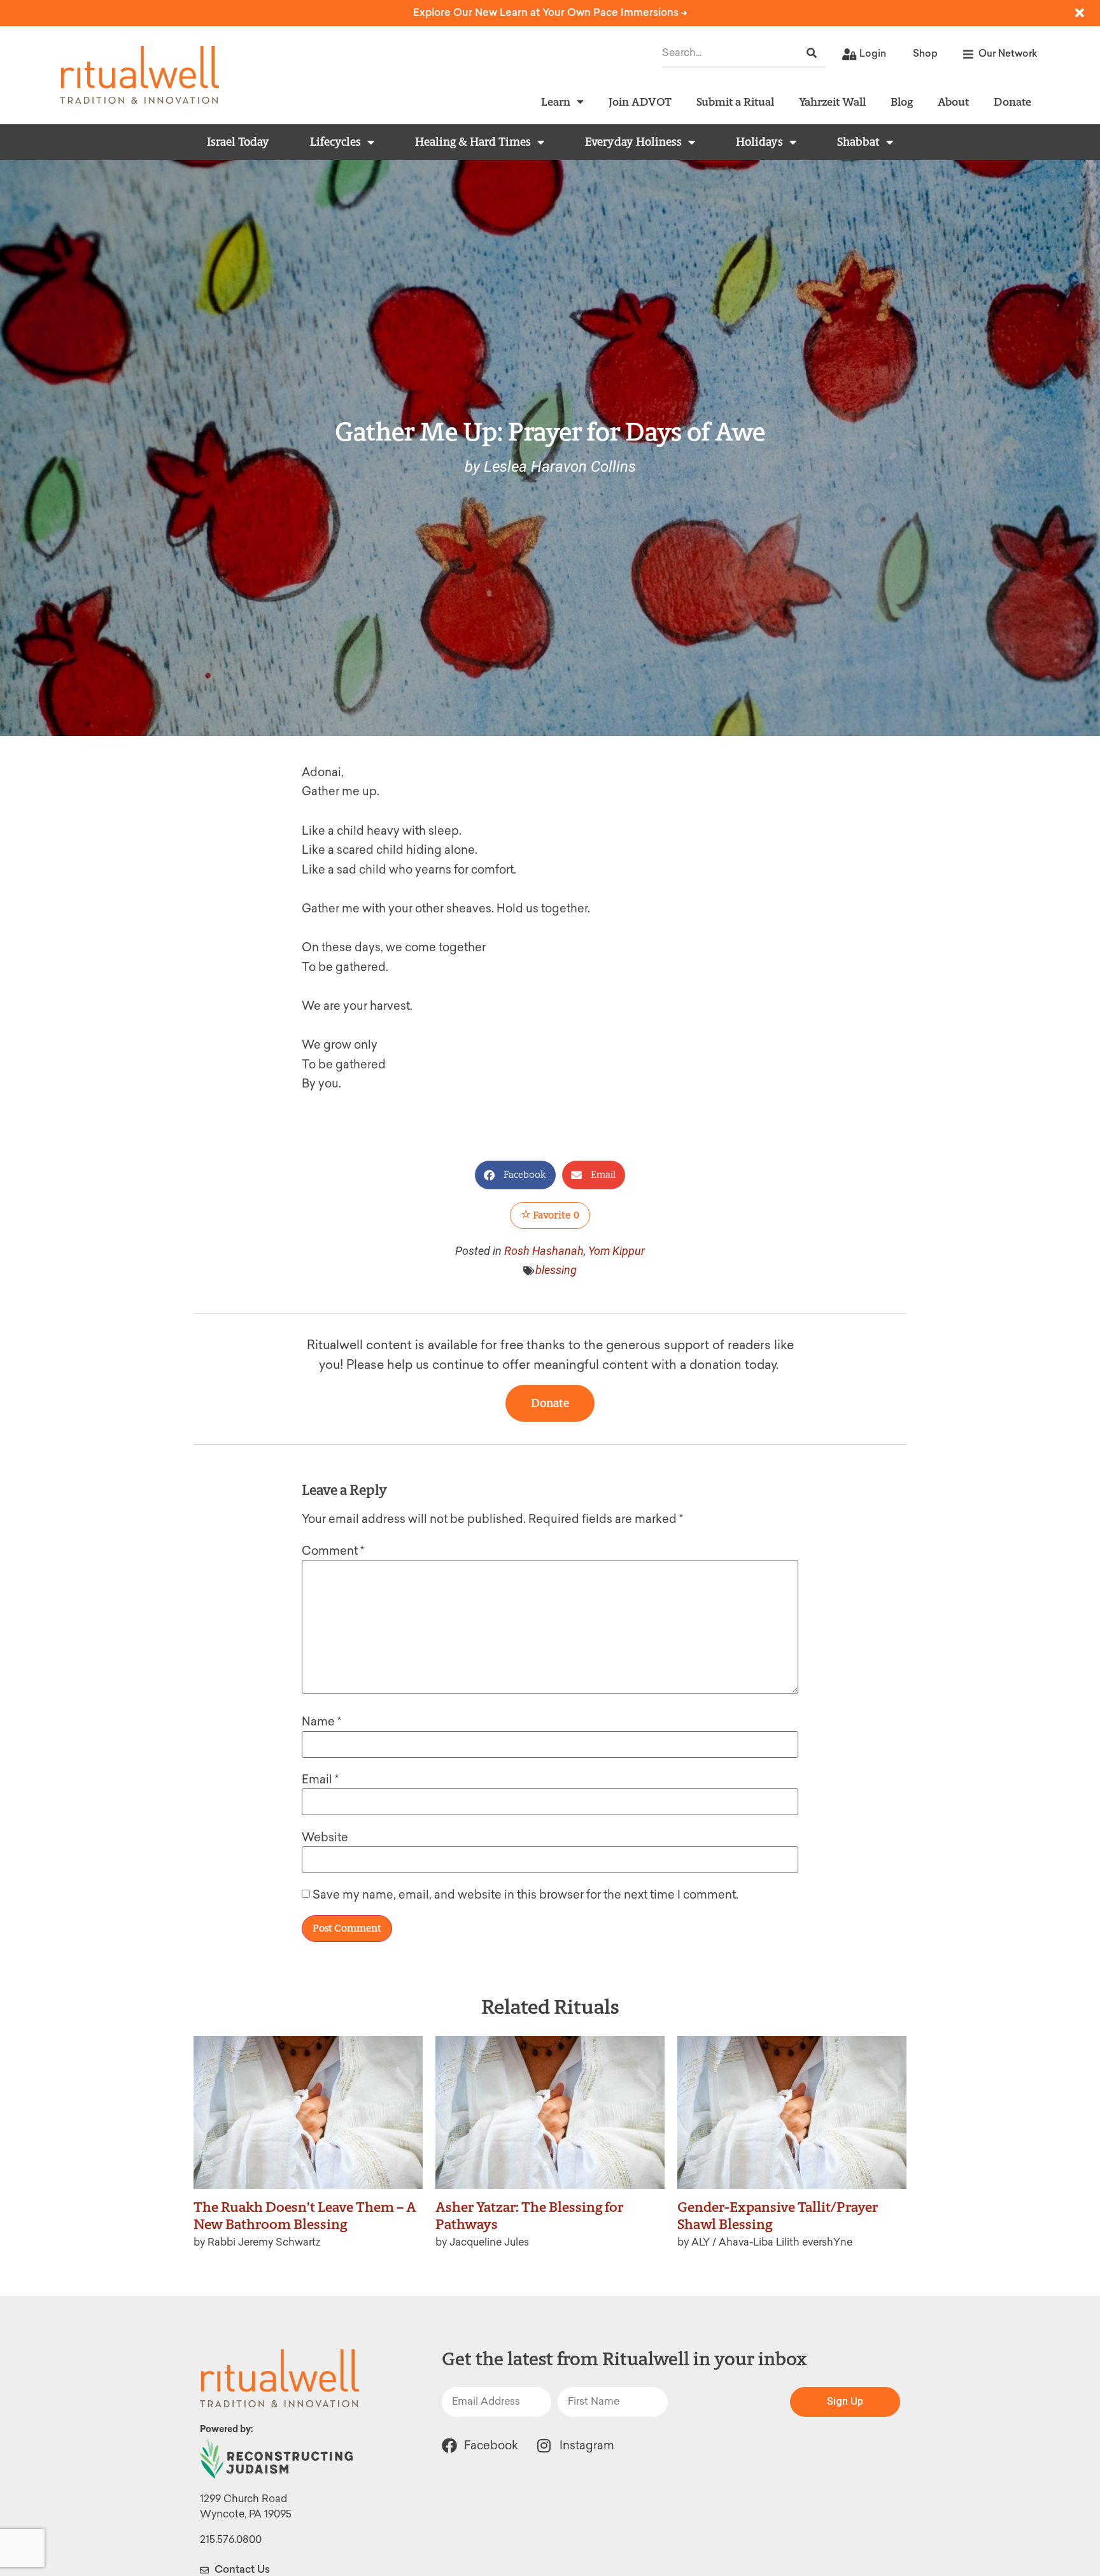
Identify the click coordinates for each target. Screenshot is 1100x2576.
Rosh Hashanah (544, 1251)
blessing (556, 1270)
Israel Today (238, 142)
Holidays (759, 142)
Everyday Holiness (633, 142)
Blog (902, 102)
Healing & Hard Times (473, 142)
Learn (556, 102)
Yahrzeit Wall (832, 102)
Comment (333, 1551)
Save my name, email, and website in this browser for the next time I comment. (525, 1895)
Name (321, 1722)
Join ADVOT (640, 102)
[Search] (812, 53)
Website (325, 1837)
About (953, 102)
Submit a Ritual (735, 102)
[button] (515, 1175)
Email (320, 1780)
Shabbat (858, 142)
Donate (1012, 102)
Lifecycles (335, 142)
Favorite (555, 1215)
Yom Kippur (617, 1251)
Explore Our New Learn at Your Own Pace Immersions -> (550, 12)
